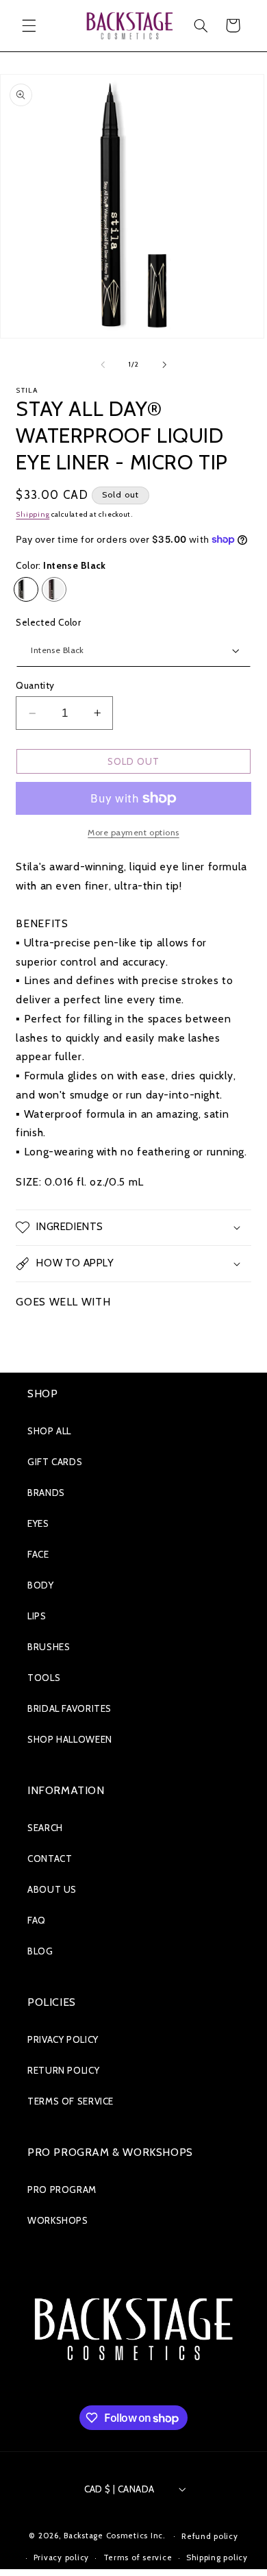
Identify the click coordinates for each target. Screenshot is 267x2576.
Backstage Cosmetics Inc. (115, 2536)
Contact (50, 1859)
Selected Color (48, 622)
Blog (40, 1951)
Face (38, 1554)
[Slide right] (164, 365)
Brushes (49, 1647)
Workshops (58, 2220)
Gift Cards (55, 1462)
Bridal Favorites (69, 1708)
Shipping (33, 514)
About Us (52, 1889)
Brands (46, 1493)
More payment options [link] (133, 832)
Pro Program (62, 2189)
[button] (29, 25)
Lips (37, 1616)
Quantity (35, 685)
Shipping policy (217, 2557)
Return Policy (63, 2070)
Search (45, 1828)
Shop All (49, 1431)
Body (41, 1585)
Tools (44, 1678)
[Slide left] (103, 365)
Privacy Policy (63, 2039)
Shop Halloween (70, 1739)
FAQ (37, 1920)
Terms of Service (71, 2101)
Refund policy (210, 2536)
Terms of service (138, 2557)
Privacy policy (61, 2557)
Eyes (38, 1523)
